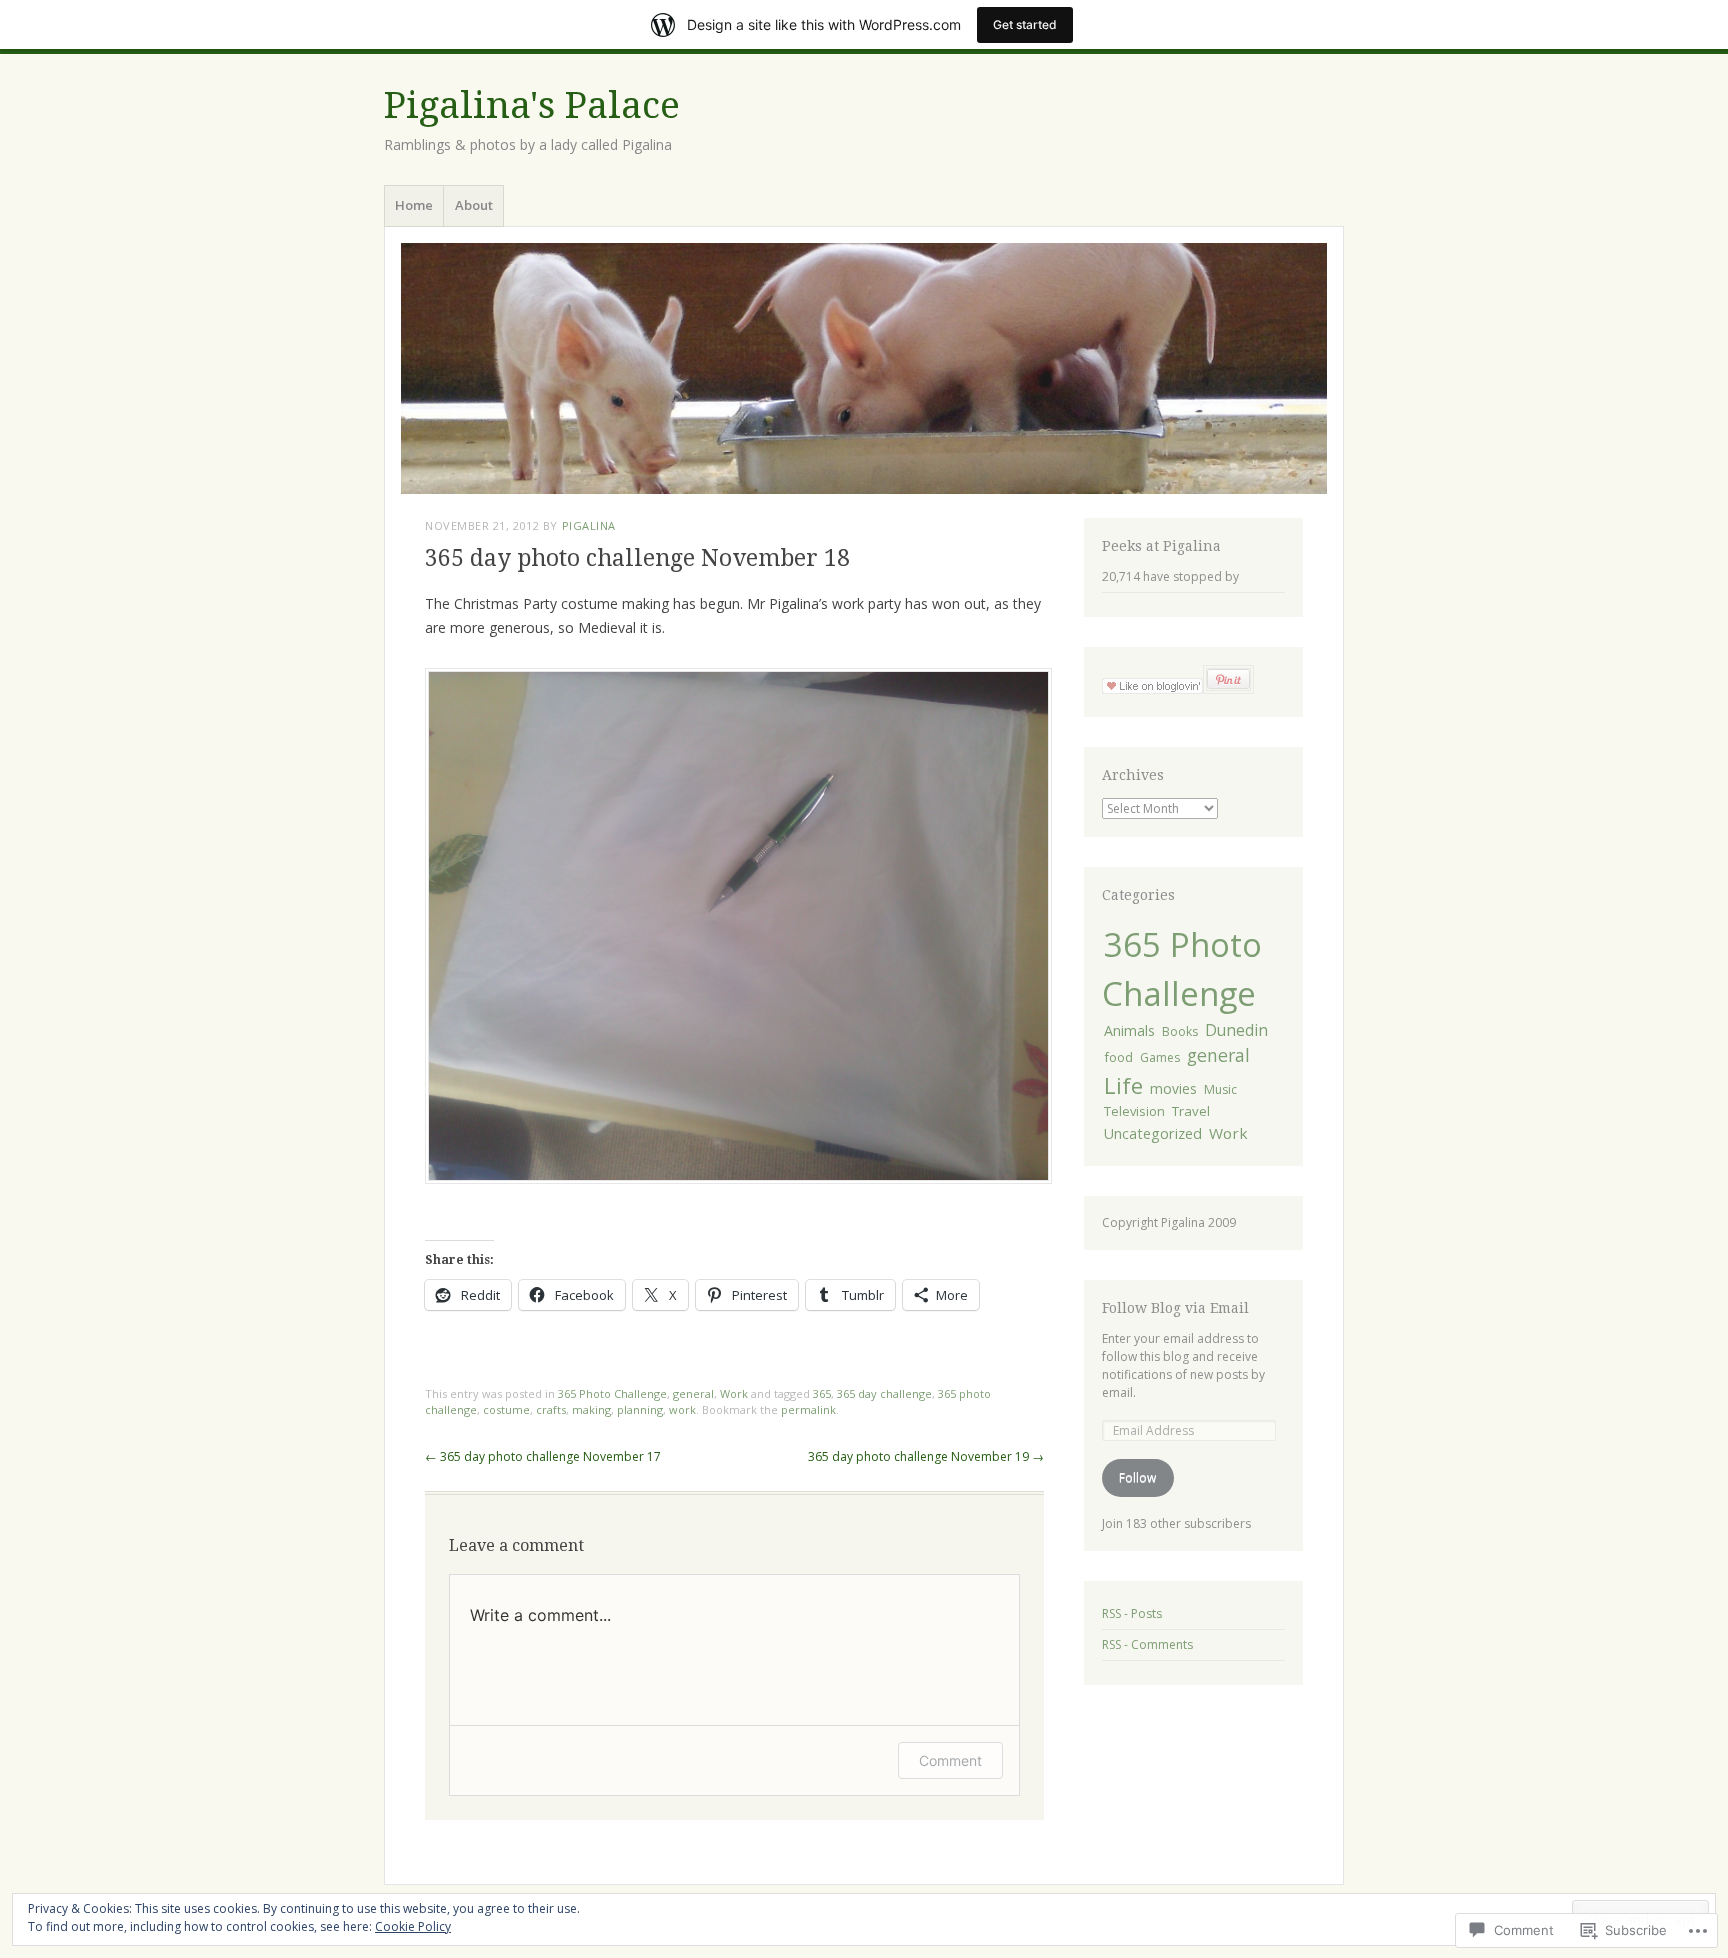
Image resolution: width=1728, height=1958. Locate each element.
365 (822, 1393)
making (591, 1409)
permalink (808, 1409)
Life (1123, 1085)
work (682, 1409)
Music (1220, 1089)
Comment (950, 1760)
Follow (1137, 1477)
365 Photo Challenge (612, 1393)
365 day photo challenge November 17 (543, 1456)
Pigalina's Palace (532, 105)
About (474, 205)
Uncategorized (1153, 1133)
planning (640, 1409)
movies (1173, 1088)
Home (414, 205)
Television (1134, 1111)
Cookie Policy (413, 1926)
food (1118, 1057)
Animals (1129, 1030)
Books (1180, 1031)
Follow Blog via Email (1175, 1308)
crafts (551, 1409)
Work (734, 1393)
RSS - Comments (1147, 1644)
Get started (1025, 24)
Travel (1191, 1111)
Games (1160, 1057)
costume (506, 1409)
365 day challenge (884, 1393)
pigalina (589, 525)
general (693, 1393)
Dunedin (1236, 1030)
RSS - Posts (1132, 1613)
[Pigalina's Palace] (864, 368)
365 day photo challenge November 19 (926, 1456)
